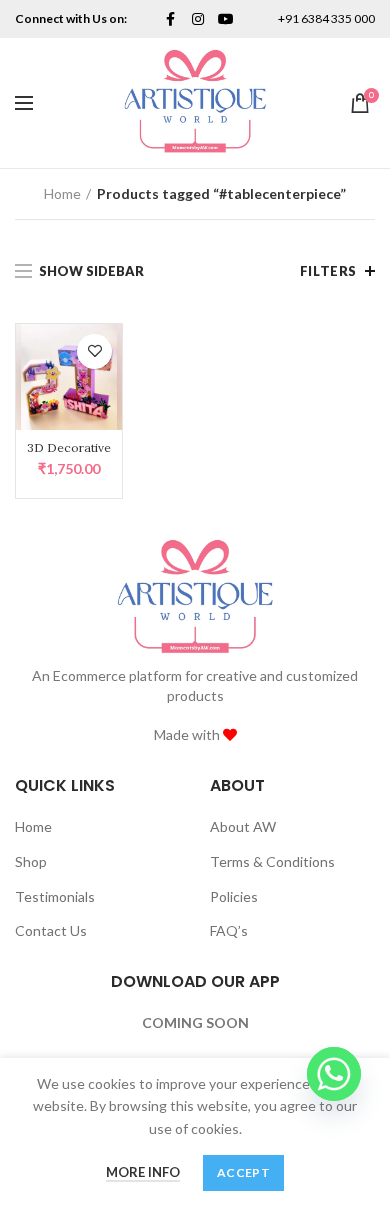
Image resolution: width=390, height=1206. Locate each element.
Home (62, 193)
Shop (31, 861)
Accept (243, 1172)
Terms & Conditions (272, 861)
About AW (243, 826)
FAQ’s (229, 930)
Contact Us (51, 930)
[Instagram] (198, 19)
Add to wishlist (94, 351)
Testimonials (55, 896)
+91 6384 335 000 (326, 18)
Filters (328, 271)
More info (143, 1172)
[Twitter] (170, 19)
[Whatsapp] (334, 1074)
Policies (234, 896)
